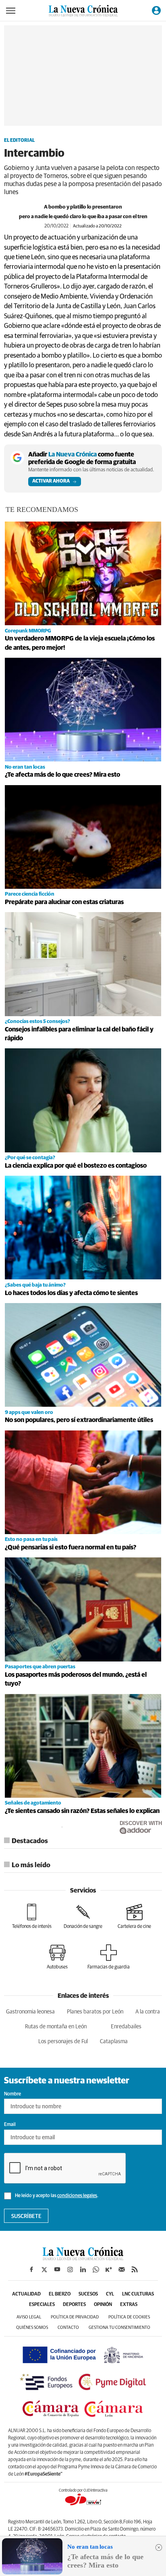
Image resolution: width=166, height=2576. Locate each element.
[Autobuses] (57, 1957)
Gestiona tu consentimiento (119, 2327)
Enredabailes (126, 2027)
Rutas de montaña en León (56, 2027)
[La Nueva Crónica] (83, 2258)
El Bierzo (60, 2294)
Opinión (103, 2305)
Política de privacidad (75, 2317)
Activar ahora (51, 481)
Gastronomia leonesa (30, 2012)
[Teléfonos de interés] (32, 1916)
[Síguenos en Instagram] (70, 2269)
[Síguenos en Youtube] (57, 2269)
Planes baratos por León (95, 2012)
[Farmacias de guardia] (109, 1957)
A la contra (148, 2012)
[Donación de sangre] (83, 1916)
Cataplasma (114, 2042)
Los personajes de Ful (63, 2042)
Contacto (68, 2327)
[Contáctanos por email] (122, 2269)
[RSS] (135, 2269)
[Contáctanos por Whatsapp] (96, 2269)
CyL (110, 2294)
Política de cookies (129, 2317)
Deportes (74, 2305)
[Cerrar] (159, 2547)
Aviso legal (29, 2317)
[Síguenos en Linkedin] (83, 2269)
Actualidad (26, 2294)
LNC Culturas (138, 2294)
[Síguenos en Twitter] (44, 2269)
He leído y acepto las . (56, 2196)
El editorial (19, 141)
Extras (129, 2305)
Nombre (12, 2094)
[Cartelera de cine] (134, 1916)
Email (10, 2125)
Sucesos (88, 2294)
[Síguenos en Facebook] (31, 2269)
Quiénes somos (32, 2327)
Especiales (42, 2305)
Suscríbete (26, 2216)
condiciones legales (77, 2196)
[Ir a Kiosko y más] (109, 2269)
